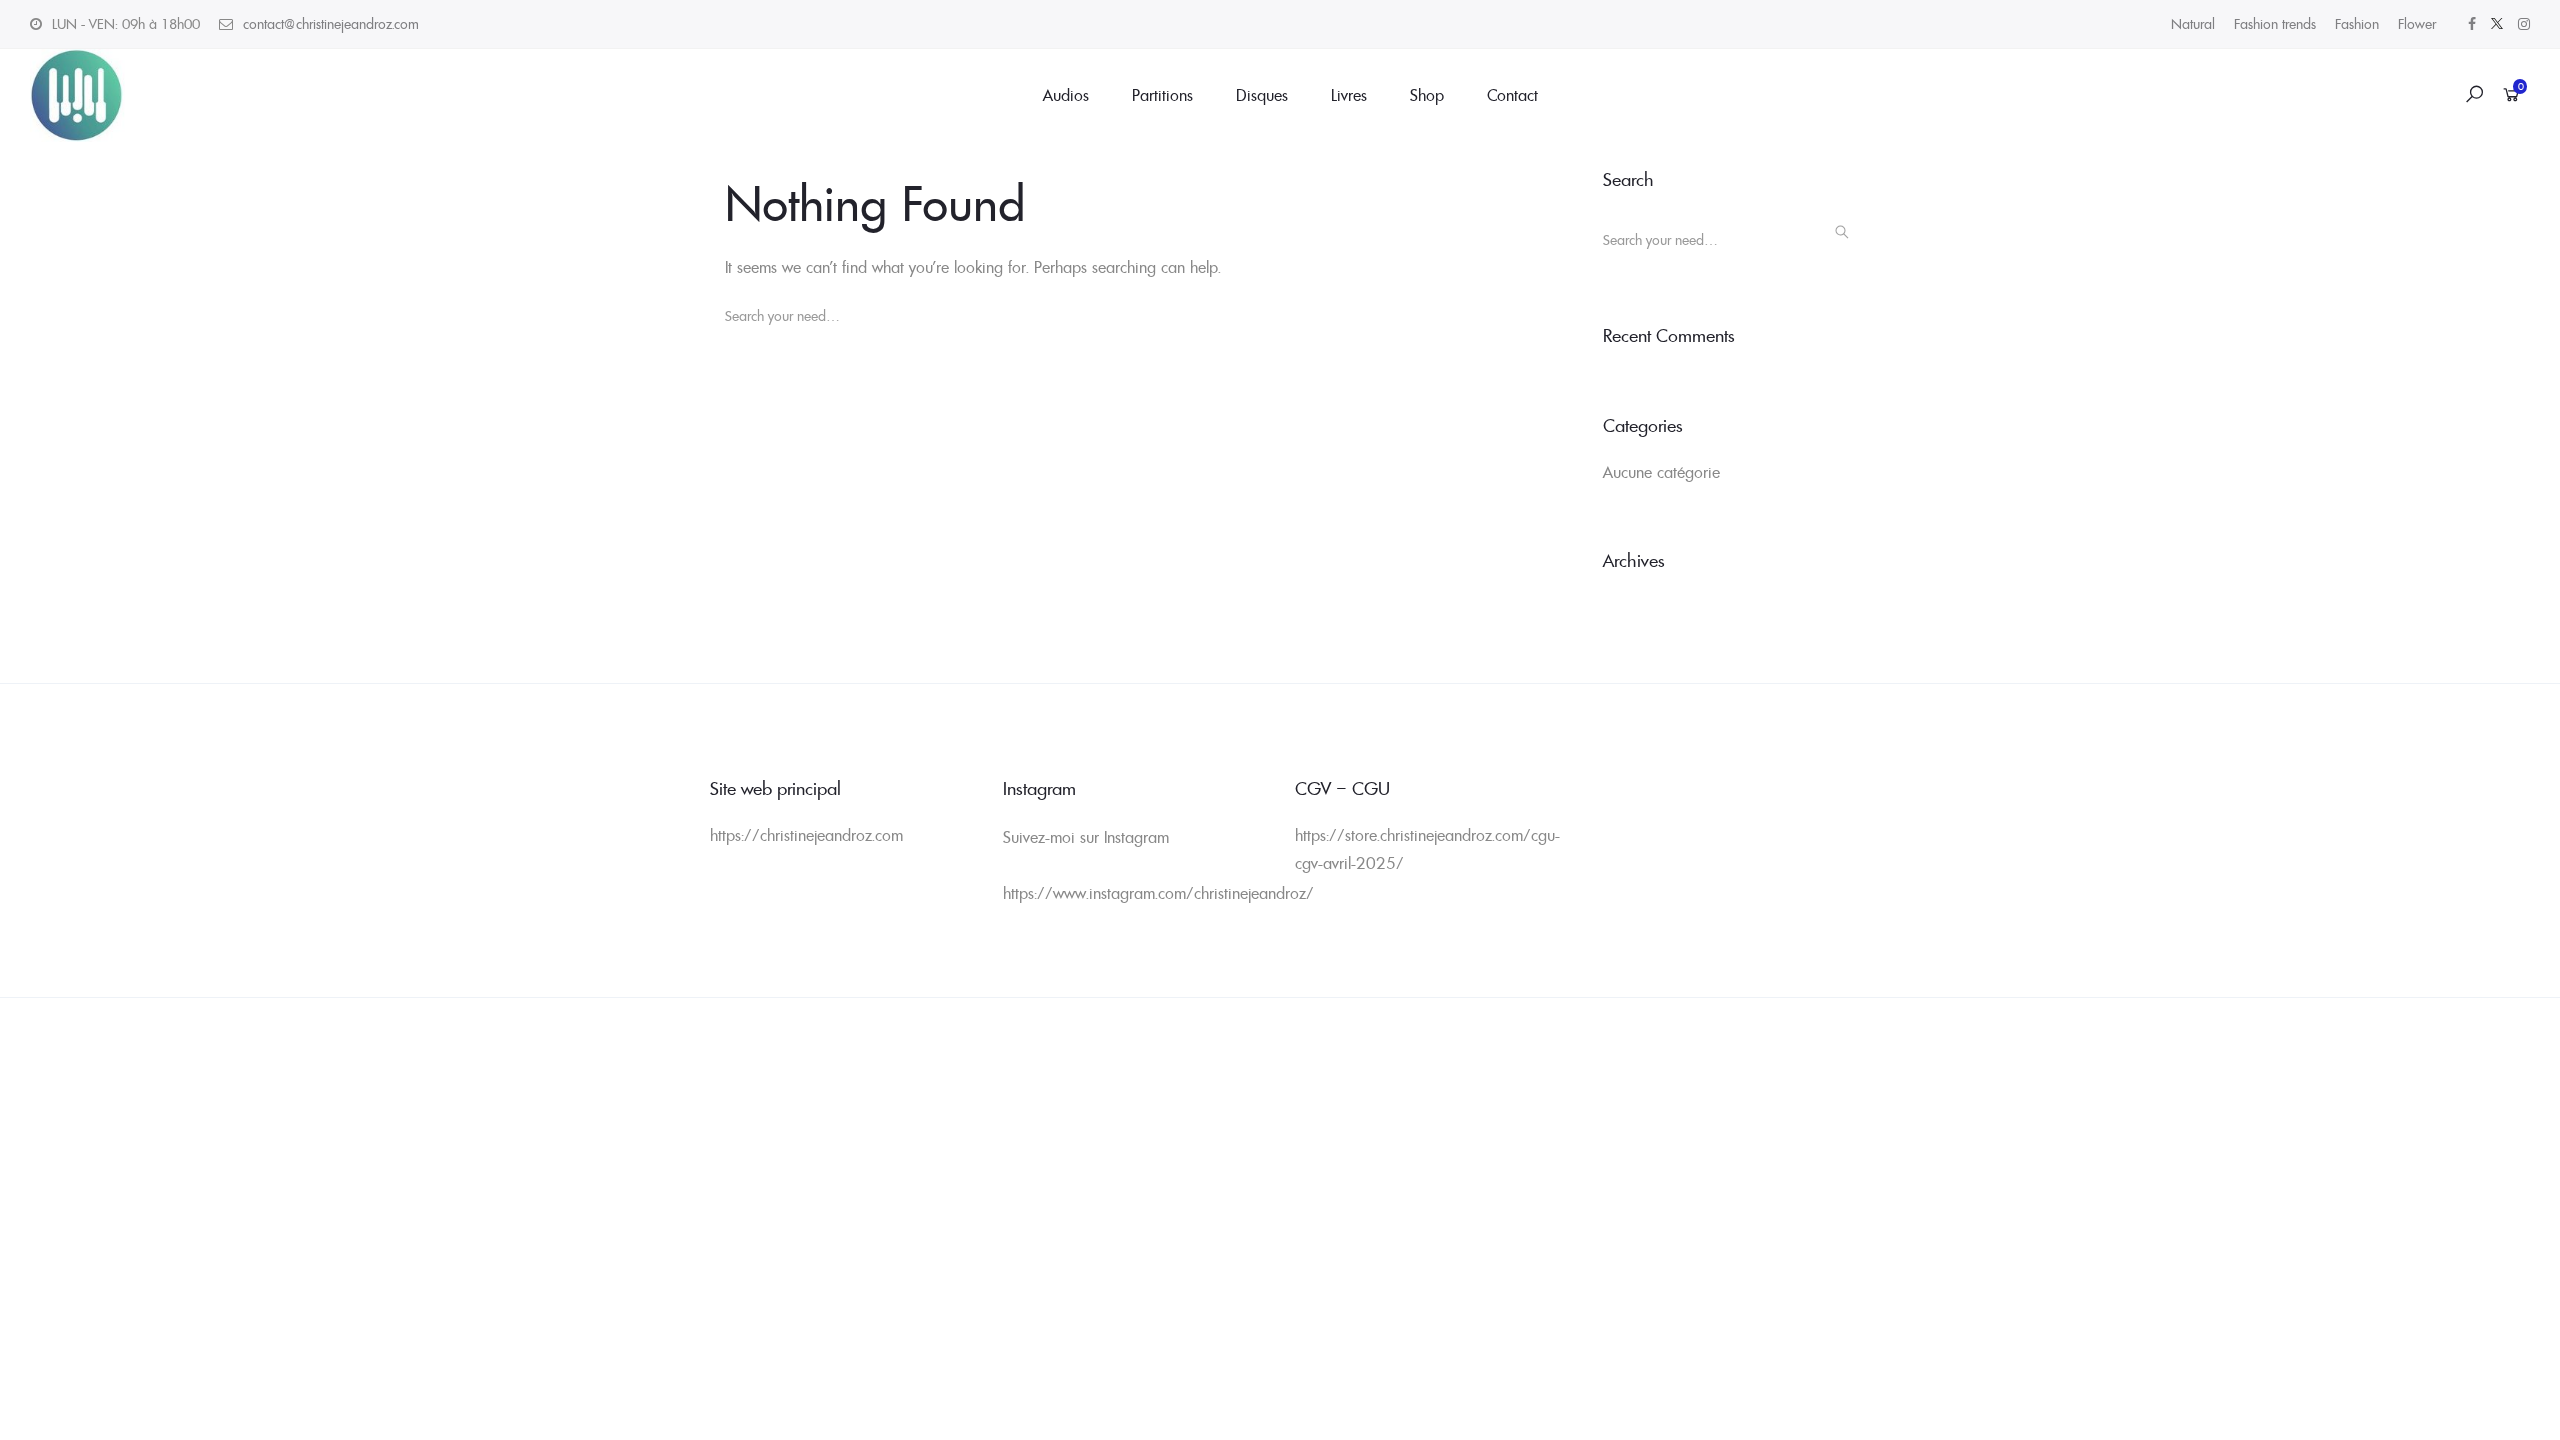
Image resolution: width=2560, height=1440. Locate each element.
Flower (2417, 24)
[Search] (763, 362)
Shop (1427, 95)
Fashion (2357, 24)
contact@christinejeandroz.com (331, 24)
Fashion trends (2275, 24)
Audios (1066, 95)
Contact (1512, 95)
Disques (1262, 95)
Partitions (1162, 95)
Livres (1349, 95)
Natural (2193, 24)
